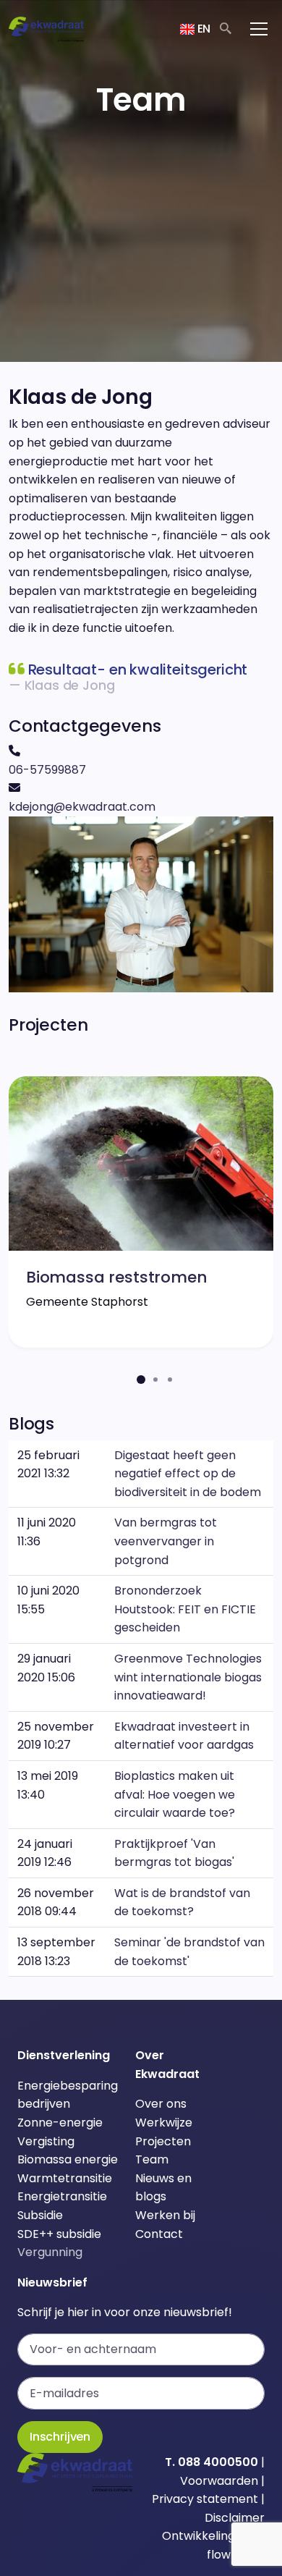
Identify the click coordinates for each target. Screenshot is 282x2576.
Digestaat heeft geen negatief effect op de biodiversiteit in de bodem (188, 1474)
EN (202, 29)
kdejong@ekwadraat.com (82, 807)
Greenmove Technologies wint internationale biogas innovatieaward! (188, 1677)
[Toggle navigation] (259, 29)
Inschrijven (60, 2437)
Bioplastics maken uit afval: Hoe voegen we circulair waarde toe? (175, 1794)
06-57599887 (47, 770)
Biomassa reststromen (116, 1277)
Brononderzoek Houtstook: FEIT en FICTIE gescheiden (185, 1609)
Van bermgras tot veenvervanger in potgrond (166, 1541)
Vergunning (50, 2252)
